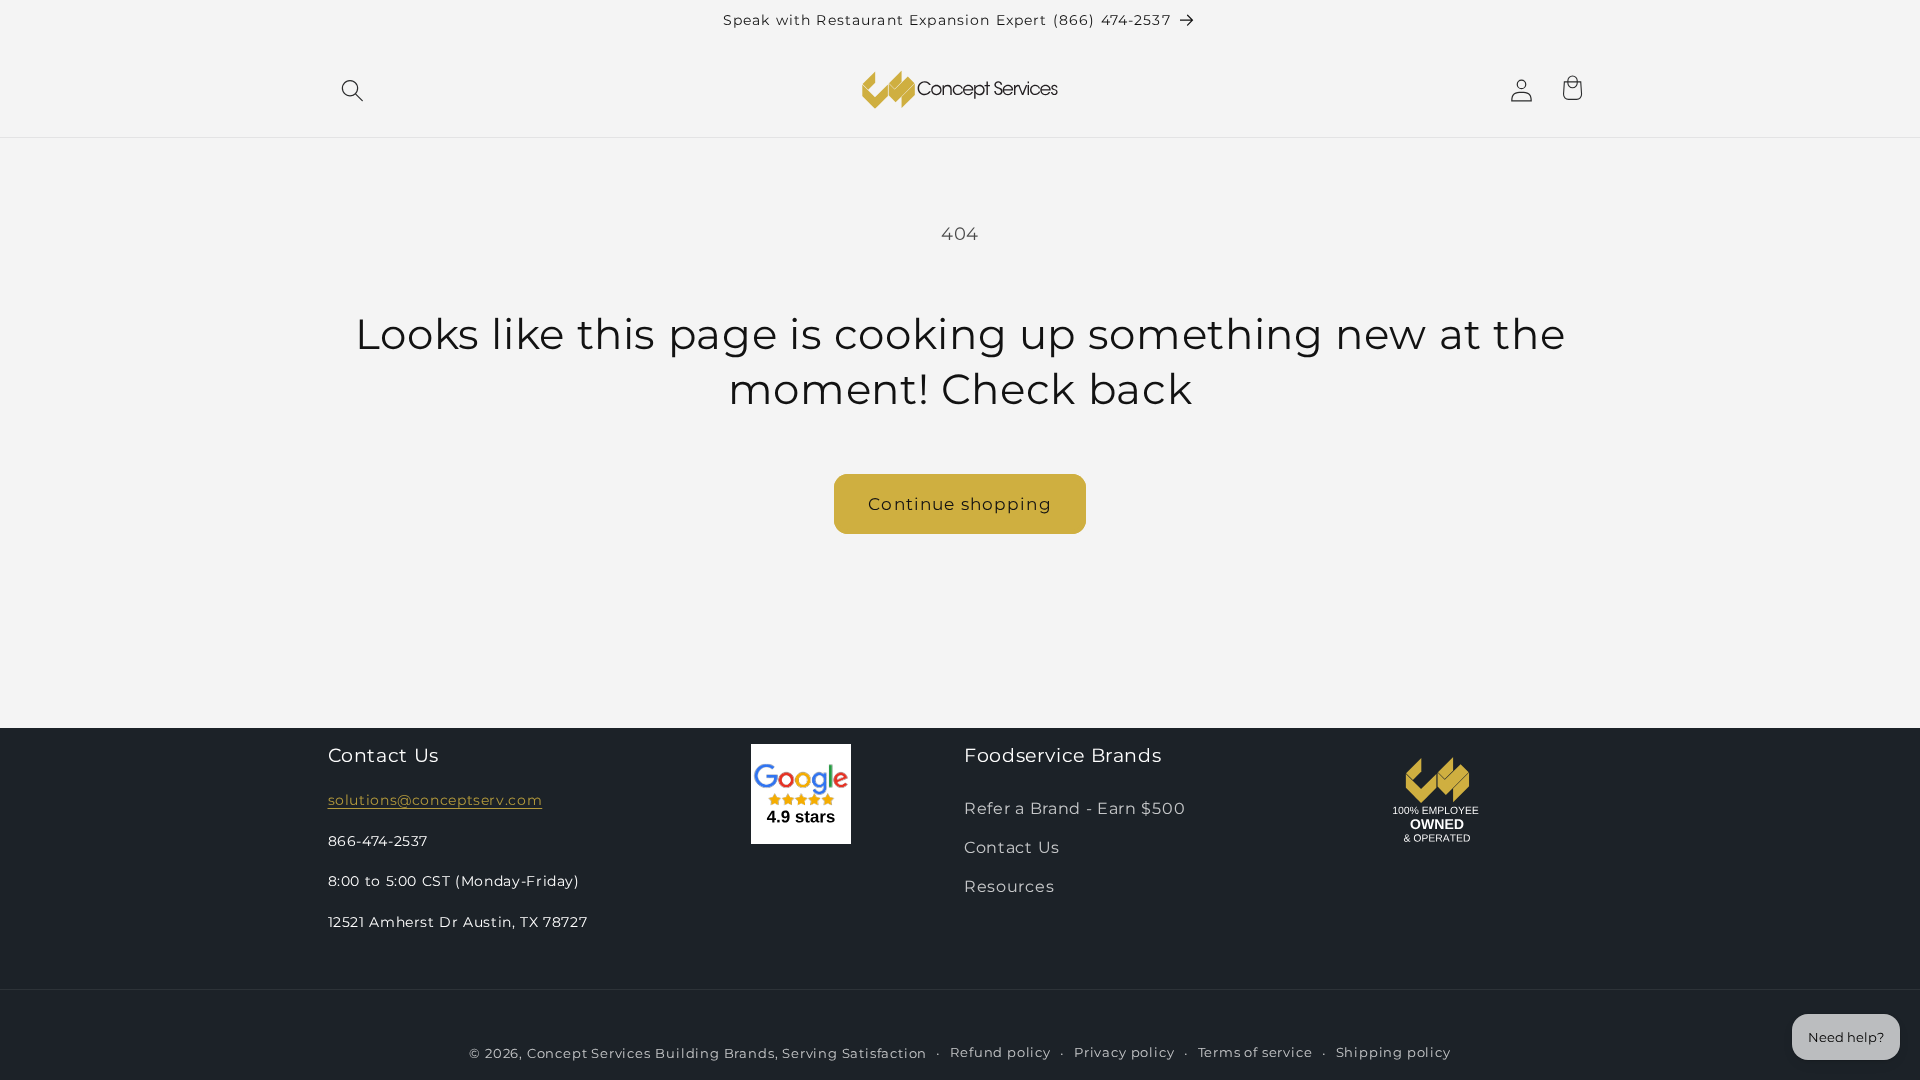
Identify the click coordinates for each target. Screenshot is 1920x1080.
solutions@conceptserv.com (435, 800)
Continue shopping (960, 503)
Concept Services (589, 1053)
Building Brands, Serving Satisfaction (791, 1053)
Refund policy (1000, 1052)
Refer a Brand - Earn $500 (1074, 808)
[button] (353, 90)
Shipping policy (1393, 1052)
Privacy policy (1124, 1052)
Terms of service (1255, 1052)
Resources (1009, 886)
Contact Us (1012, 847)
